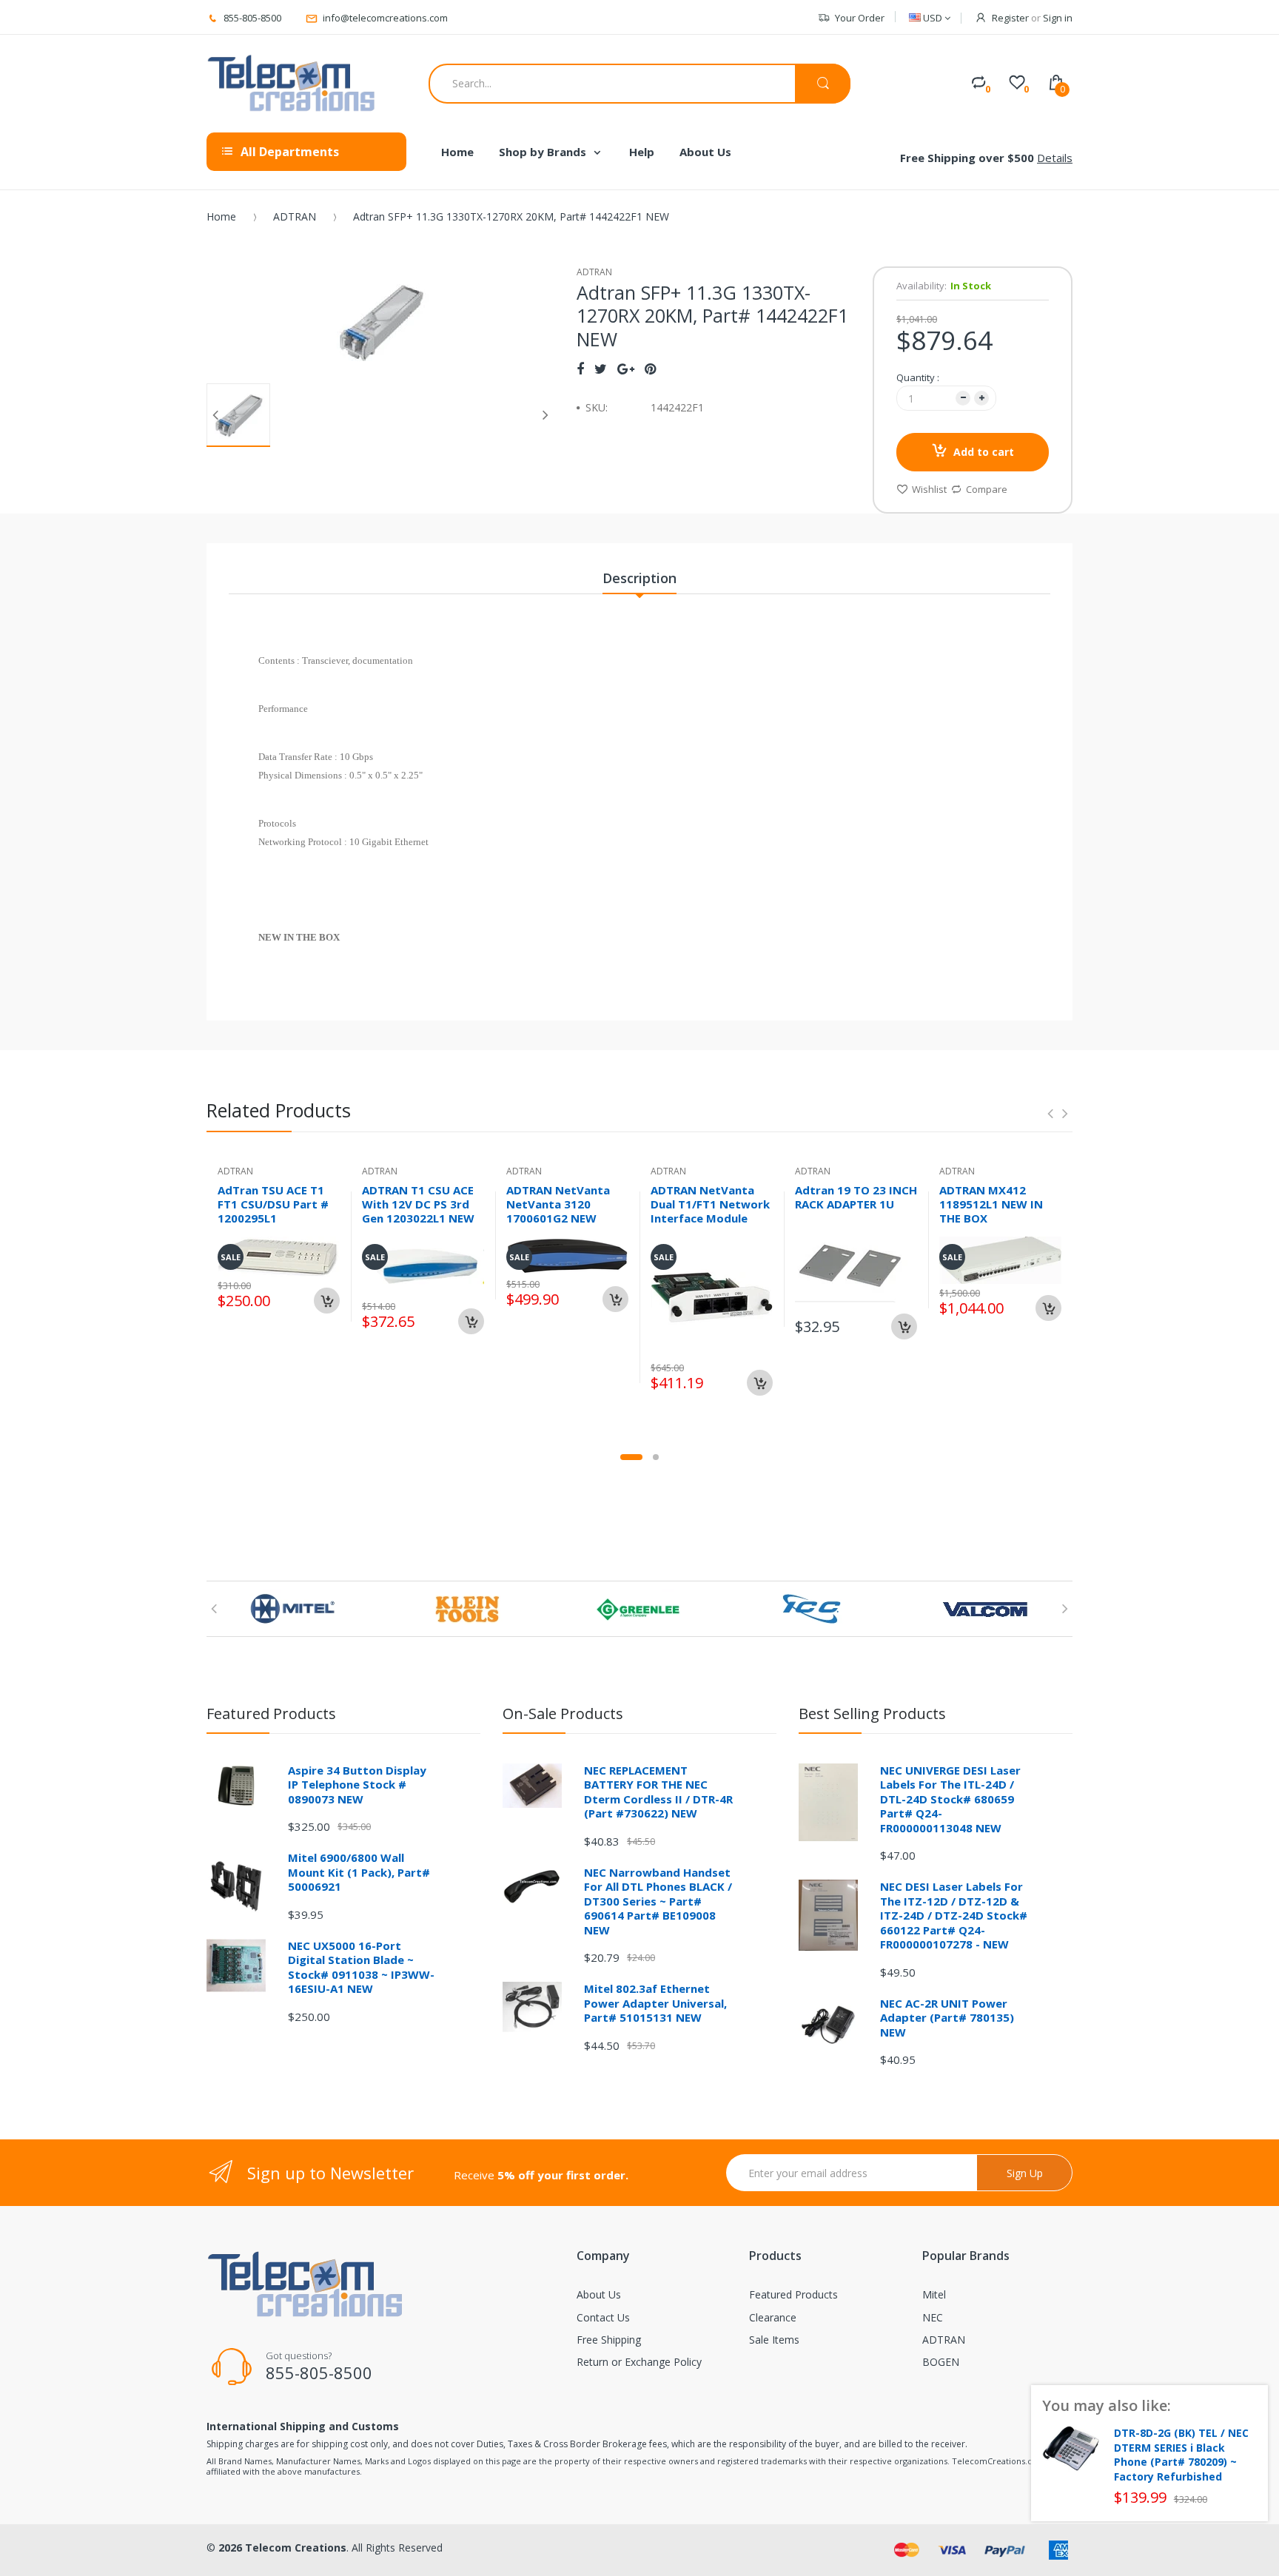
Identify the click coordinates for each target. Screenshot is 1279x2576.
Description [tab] (639, 578)
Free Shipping (609, 2340)
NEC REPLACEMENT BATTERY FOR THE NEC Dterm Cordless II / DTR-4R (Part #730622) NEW (658, 1792)
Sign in (1058, 18)
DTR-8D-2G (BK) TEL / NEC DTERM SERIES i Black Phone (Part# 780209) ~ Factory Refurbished (1181, 2455)
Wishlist (929, 489)
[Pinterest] (650, 369)
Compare (987, 489)
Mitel (934, 2294)
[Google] (626, 369)
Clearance (773, 2317)
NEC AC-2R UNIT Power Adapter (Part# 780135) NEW (947, 2018)
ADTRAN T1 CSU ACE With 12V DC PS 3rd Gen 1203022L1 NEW (418, 1204)
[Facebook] (580, 369)
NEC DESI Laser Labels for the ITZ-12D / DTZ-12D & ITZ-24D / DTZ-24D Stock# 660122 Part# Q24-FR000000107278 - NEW (954, 1915)
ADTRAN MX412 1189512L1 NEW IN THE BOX (991, 1204)
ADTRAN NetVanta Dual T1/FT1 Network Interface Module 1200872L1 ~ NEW (710, 1211)
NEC (933, 2317)
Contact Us (603, 2317)
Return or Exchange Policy (639, 2362)
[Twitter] (601, 369)
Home (221, 216)
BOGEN (941, 2362)
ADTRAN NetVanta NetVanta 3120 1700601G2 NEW (558, 1204)
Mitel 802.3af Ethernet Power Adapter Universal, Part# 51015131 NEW (655, 2003)
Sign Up (1025, 2173)
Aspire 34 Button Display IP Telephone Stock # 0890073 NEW (357, 1785)
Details (1055, 158)
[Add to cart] (327, 1301)
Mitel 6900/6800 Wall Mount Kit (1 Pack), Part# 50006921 (359, 1872)
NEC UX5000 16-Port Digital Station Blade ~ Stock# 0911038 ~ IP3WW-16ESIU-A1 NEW (361, 1967)
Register (1010, 18)
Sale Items (774, 2340)
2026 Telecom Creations (282, 2548)
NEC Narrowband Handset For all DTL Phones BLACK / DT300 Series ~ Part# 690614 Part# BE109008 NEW (658, 1901)
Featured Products (793, 2294)
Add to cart (984, 452)
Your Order (860, 18)
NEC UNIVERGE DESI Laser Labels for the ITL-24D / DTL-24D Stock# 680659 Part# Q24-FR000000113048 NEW (950, 1799)
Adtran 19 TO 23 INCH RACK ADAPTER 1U (856, 1197)
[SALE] (712, 1296)
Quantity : (918, 377)
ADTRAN (295, 216)
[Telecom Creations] (292, 84)
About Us (599, 2294)
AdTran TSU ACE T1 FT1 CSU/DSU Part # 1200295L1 (273, 1204)
